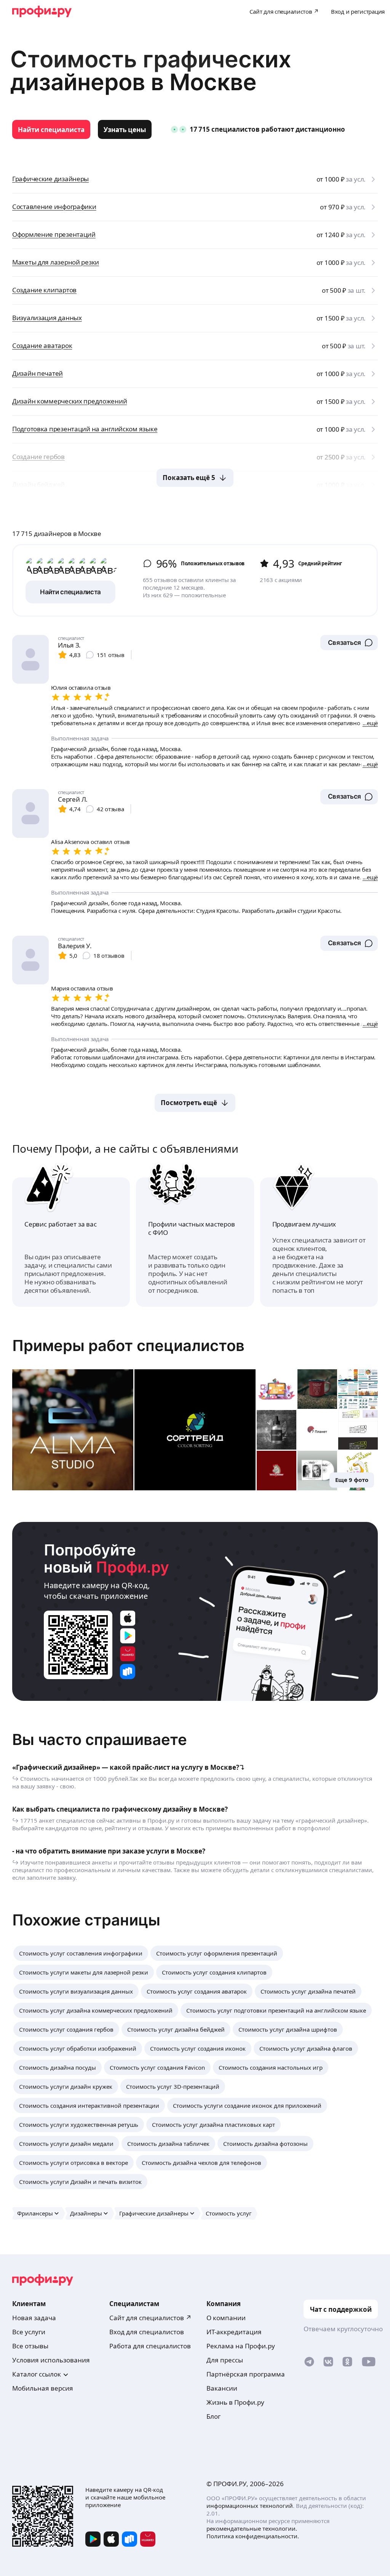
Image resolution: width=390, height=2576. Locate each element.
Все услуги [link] (29, 2332)
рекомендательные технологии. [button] (252, 2528)
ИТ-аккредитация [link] (234, 2332)
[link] (51, 129)
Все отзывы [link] (30, 2346)
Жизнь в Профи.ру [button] (235, 2402)
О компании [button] (226, 2318)
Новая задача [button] (34, 2318)
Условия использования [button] (51, 2360)
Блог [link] (213, 2416)
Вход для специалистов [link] (147, 2332)
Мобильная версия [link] (43, 2388)
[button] (349, 643)
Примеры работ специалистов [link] (128, 1345)
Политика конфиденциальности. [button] (253, 2536)
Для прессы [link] (225, 2360)
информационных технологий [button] (250, 2506)
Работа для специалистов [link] (150, 2346)
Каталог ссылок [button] (37, 2374)
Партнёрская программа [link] (246, 2374)
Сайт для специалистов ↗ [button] (150, 2318)
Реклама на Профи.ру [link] (241, 2346)
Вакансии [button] (222, 2388)
